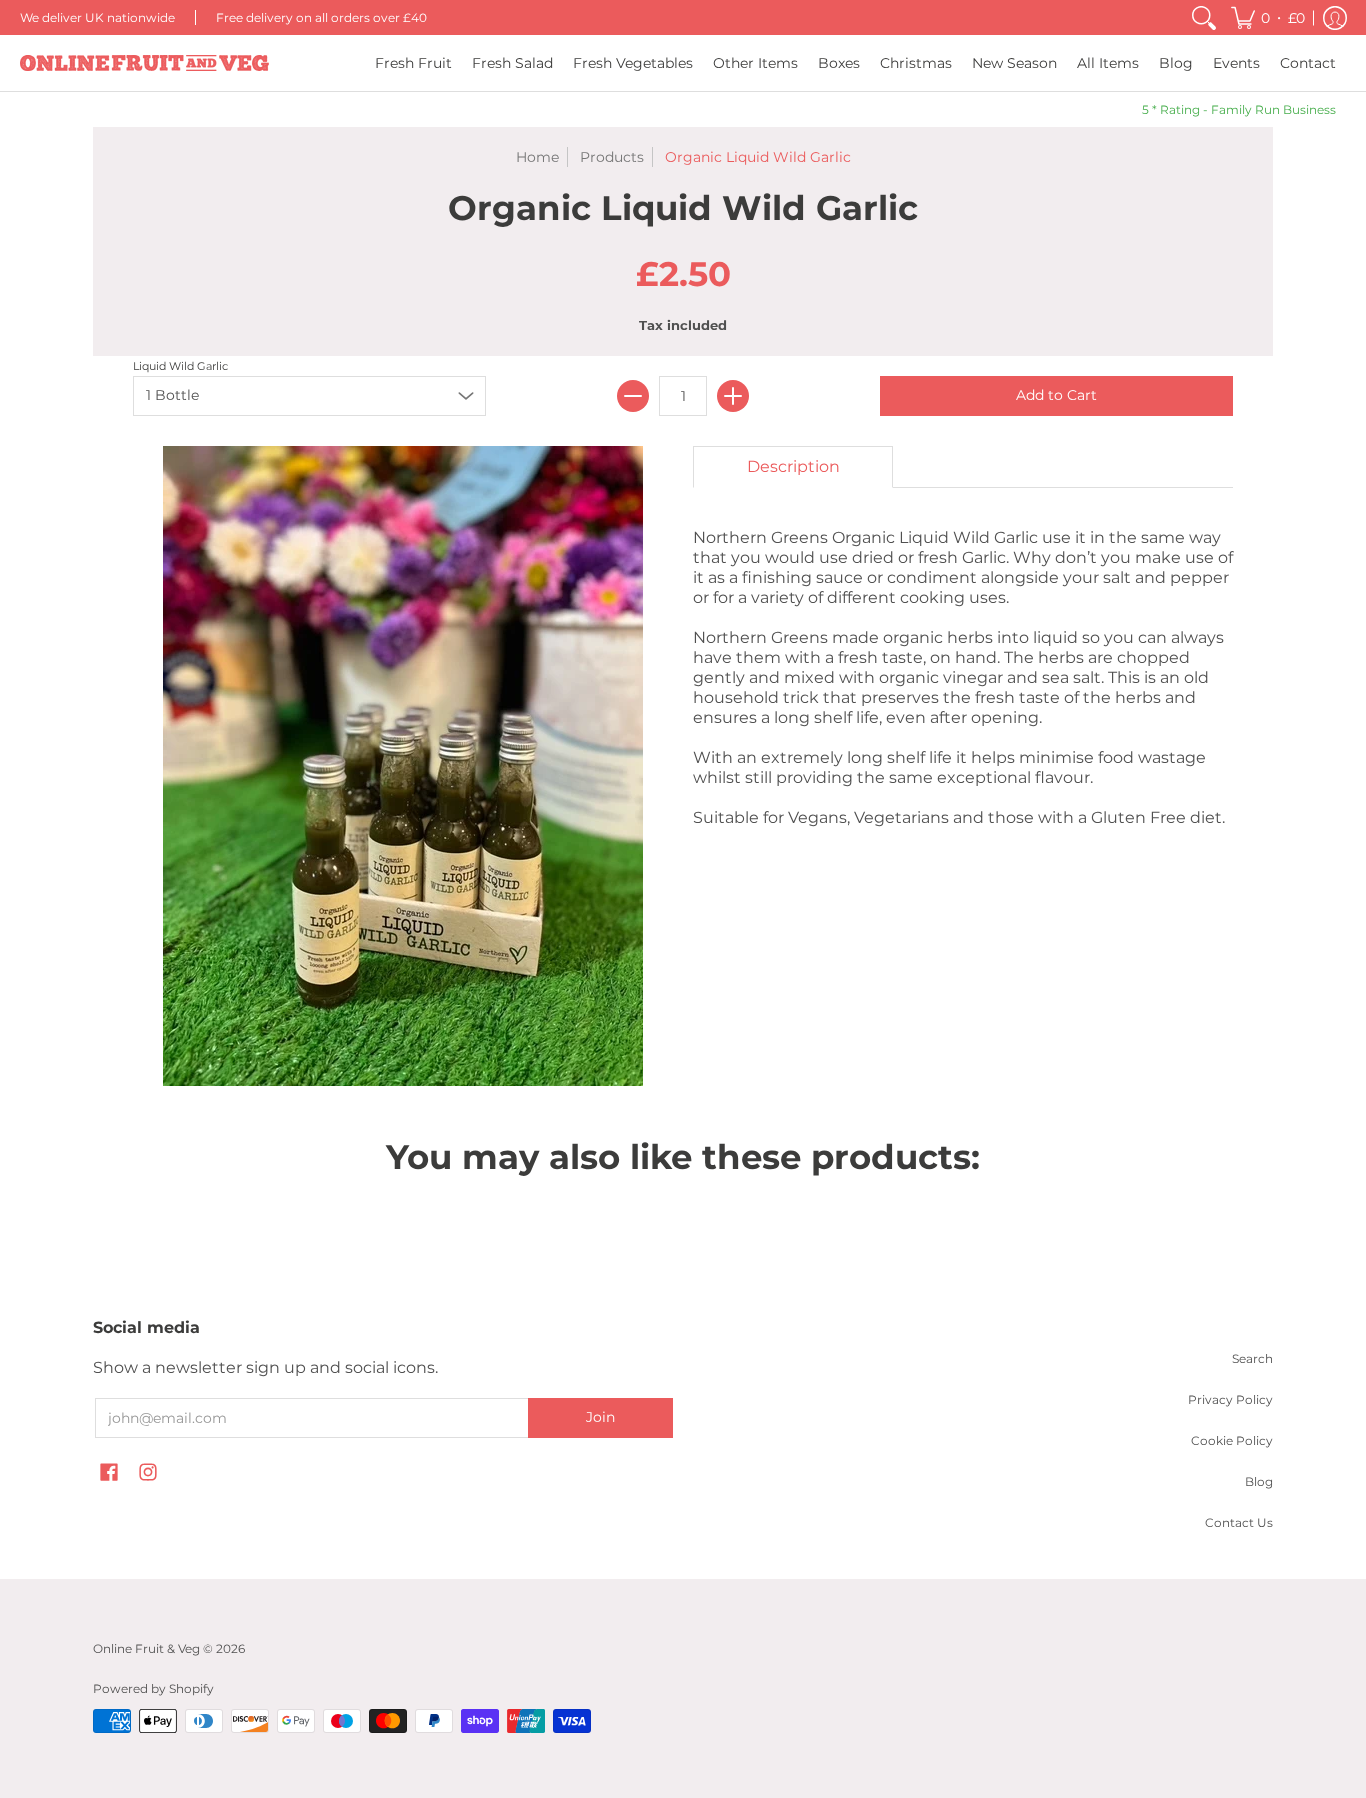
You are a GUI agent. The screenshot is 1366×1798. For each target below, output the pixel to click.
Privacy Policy (1230, 1399)
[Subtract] (633, 396)
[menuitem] (1204, 17)
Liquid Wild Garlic (180, 366)
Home (537, 157)
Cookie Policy (1232, 1440)
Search (1252, 1358)
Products (612, 157)
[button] (1268, 17)
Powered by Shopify (153, 1688)
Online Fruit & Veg (146, 1648)
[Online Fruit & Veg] (145, 63)
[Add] (733, 396)
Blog (1259, 1481)
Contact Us (1239, 1522)
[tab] (793, 467)
